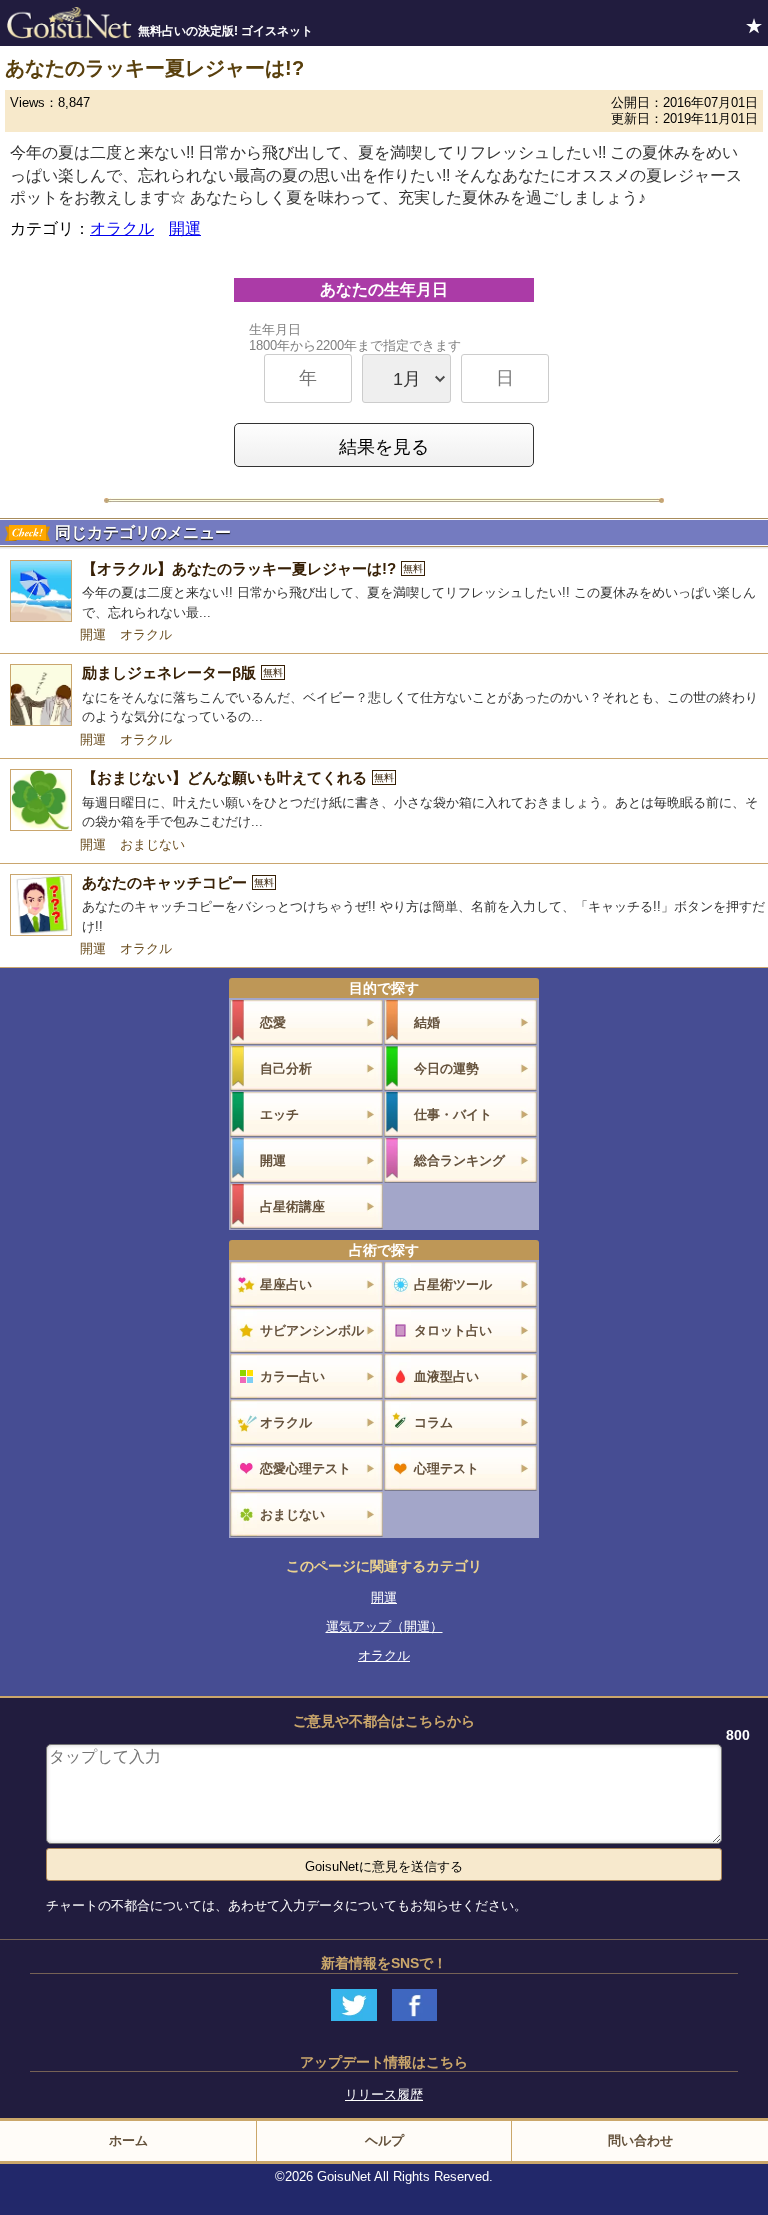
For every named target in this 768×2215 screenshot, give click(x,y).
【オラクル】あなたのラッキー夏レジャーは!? (252, 568)
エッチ (279, 1114)
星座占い (286, 1284)
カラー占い (292, 1376)
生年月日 (355, 337)
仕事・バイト (453, 1114)
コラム (433, 1422)
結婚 (427, 1022)
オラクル (122, 228)
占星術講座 (292, 1206)
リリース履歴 (384, 2094)
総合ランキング (459, 1160)
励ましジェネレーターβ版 (182, 672)
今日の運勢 (446, 1068)
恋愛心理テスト (305, 1468)
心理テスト (446, 1468)
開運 (185, 228)
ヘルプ (384, 2140)
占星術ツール (453, 1284)
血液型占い (446, 1376)
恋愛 (273, 1022)
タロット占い (453, 1330)
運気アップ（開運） (384, 1626)
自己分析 (286, 1068)
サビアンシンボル (312, 1330)
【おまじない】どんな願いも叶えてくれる (238, 777)
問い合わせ (640, 2140)
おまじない (152, 844)
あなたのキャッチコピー (178, 882)
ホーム (128, 2140)
